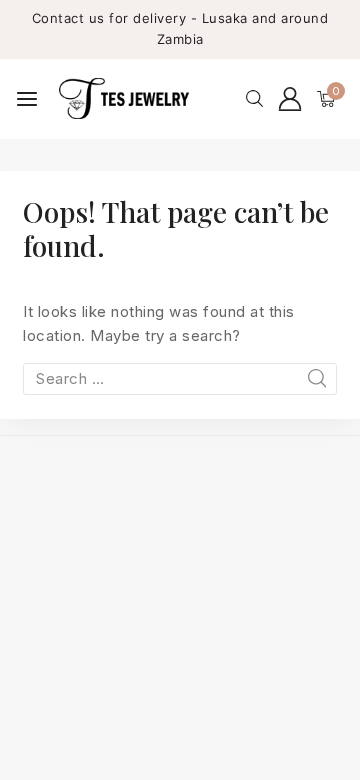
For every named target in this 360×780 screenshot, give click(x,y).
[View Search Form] (254, 98)
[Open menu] (27, 99)
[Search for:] (180, 378)
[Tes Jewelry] (124, 98)
